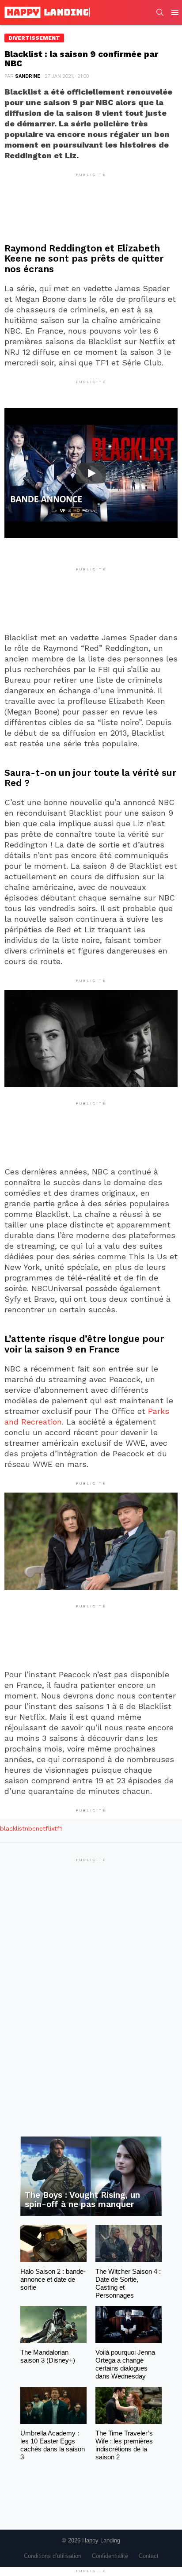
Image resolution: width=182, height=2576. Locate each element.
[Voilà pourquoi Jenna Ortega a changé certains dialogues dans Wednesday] (129, 2325)
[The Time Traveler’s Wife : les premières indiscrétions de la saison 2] (129, 2405)
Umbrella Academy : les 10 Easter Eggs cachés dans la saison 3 (53, 2445)
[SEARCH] (160, 12)
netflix (45, 1828)
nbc (30, 1828)
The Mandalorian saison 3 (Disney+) (48, 2356)
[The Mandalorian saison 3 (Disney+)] (53, 2325)
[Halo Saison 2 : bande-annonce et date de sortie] (53, 2243)
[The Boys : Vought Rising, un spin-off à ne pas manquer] (91, 2176)
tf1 (58, 1828)
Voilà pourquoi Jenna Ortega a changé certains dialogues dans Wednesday (125, 2364)
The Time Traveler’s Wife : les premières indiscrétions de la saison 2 (124, 2445)
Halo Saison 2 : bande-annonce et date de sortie (53, 2279)
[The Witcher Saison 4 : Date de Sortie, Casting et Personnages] (129, 2243)
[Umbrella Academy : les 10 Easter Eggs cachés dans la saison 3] (53, 2405)
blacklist (12, 1828)
